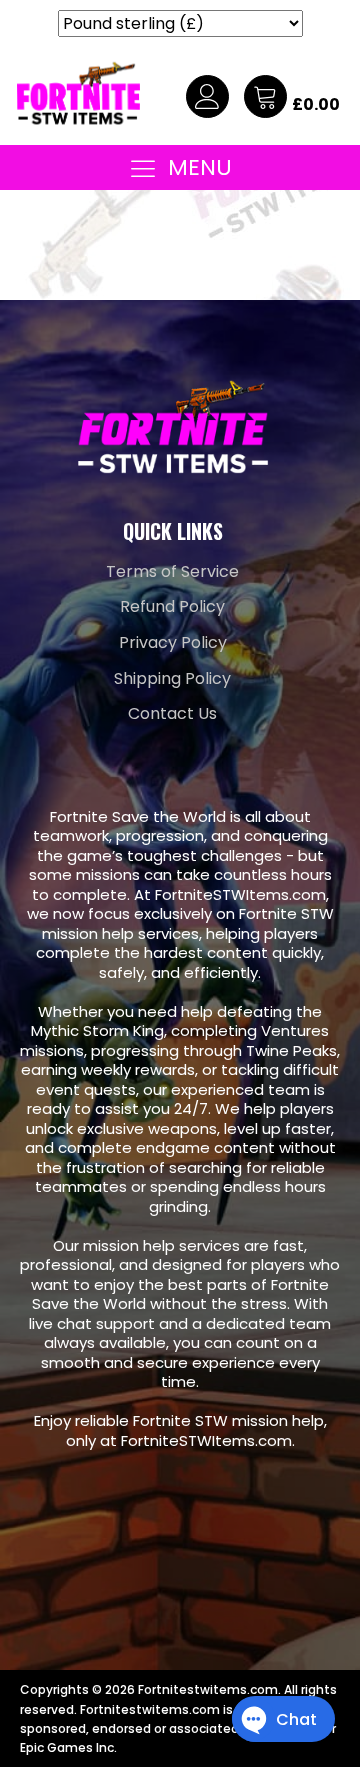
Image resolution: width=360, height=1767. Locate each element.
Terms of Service (172, 571)
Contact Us (172, 713)
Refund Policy (172, 606)
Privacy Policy (173, 642)
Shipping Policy (172, 678)
